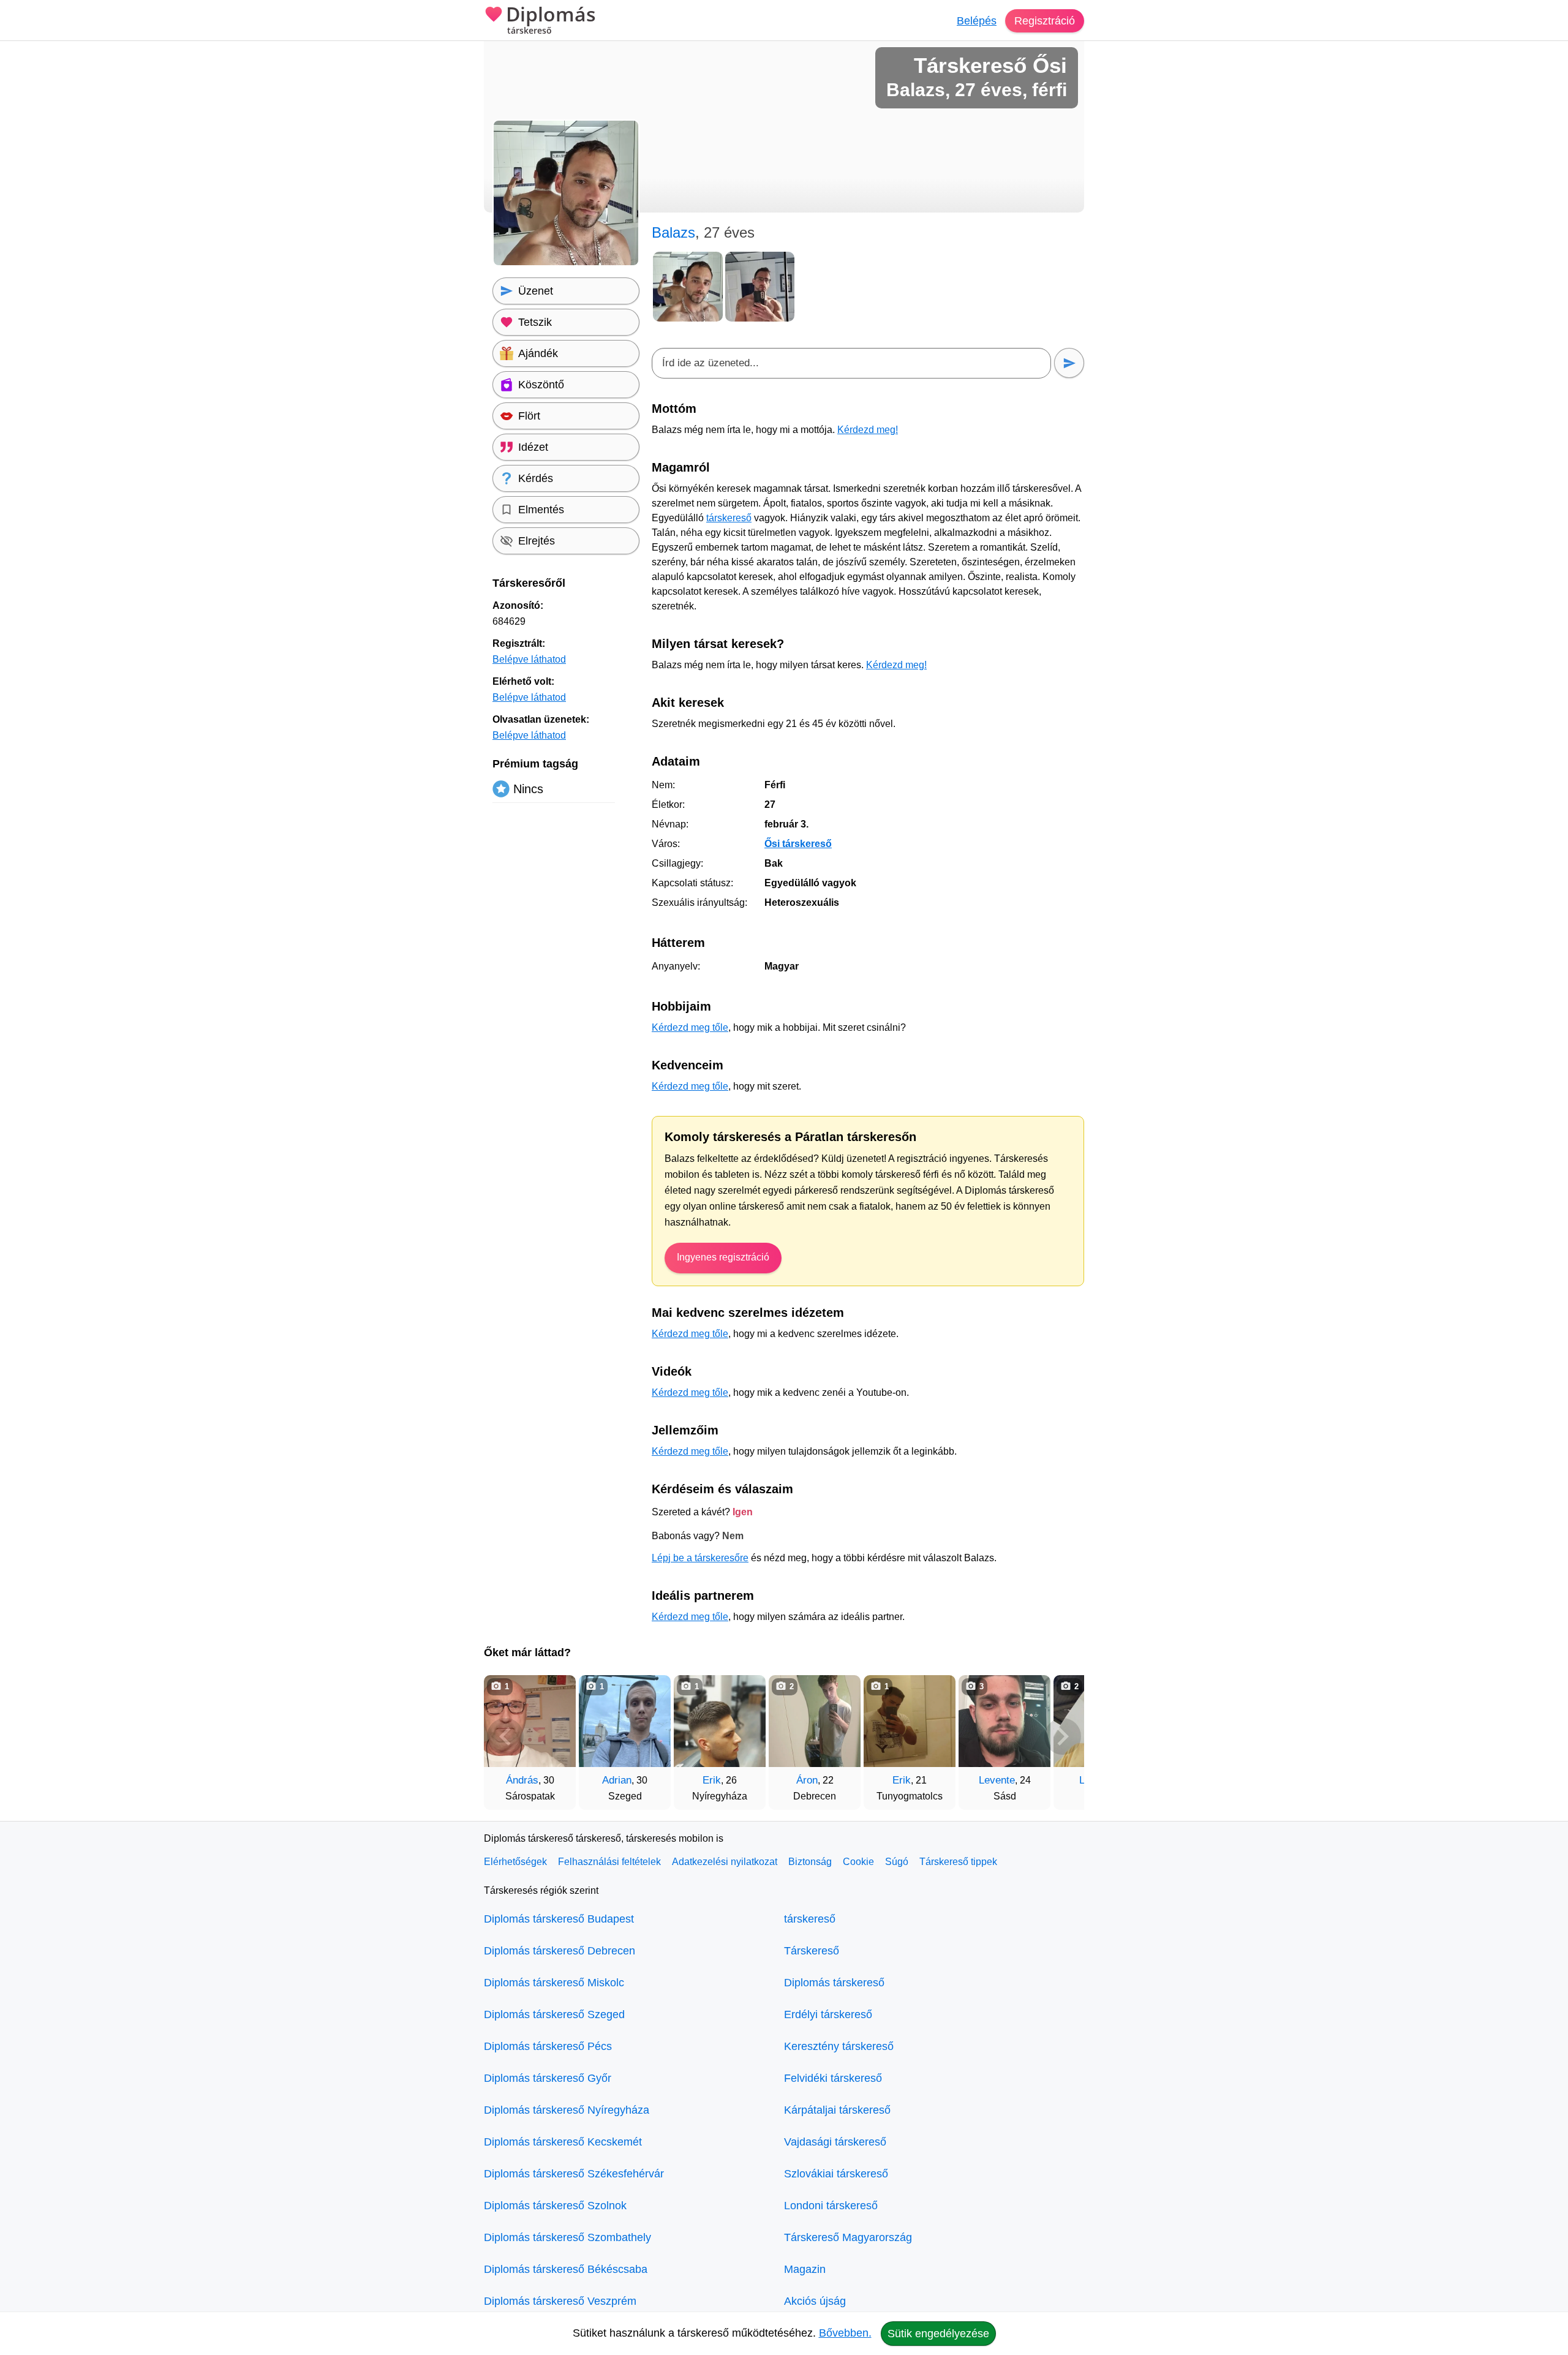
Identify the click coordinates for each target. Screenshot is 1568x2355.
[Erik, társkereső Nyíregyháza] (720, 1721)
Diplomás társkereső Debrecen (560, 1951)
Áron (807, 1780)
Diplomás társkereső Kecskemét (563, 2142)
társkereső (729, 518)
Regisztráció (1045, 21)
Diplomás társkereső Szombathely (567, 2237)
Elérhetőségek (515, 1862)
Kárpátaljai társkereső (837, 2110)
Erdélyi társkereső (828, 2014)
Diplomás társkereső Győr (548, 2078)
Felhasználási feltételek (609, 1862)
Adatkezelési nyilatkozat (725, 1862)
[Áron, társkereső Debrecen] (815, 1721)
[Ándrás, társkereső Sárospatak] (530, 1721)
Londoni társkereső (831, 2206)
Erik (712, 1780)
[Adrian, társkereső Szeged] (625, 1721)
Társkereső (812, 1951)
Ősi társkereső (798, 844)
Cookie (858, 1862)
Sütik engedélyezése (938, 2334)
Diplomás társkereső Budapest (559, 1919)
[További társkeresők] (1063, 1736)
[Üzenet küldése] (1069, 363)
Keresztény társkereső (839, 2046)
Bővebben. (845, 2333)
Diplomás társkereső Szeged (554, 2014)
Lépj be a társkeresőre (700, 1558)
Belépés (977, 21)
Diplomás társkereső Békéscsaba (566, 2269)
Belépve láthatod (529, 659)
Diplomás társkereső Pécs (548, 2046)
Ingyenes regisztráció (723, 1257)
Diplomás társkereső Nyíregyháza (567, 2110)
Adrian (617, 1780)
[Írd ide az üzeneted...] (851, 363)
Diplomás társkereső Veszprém (560, 2301)
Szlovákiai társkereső (836, 2174)
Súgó (897, 1862)
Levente (997, 1780)
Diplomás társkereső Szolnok (555, 2206)
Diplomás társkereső (834, 1983)
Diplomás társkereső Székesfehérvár (574, 2174)
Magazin (805, 2269)
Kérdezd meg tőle (690, 1027)
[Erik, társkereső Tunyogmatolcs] (910, 1721)
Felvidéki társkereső (833, 2078)
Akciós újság (815, 2301)
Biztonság (810, 1862)
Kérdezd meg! (868, 430)
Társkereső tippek (958, 1862)
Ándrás (522, 1780)
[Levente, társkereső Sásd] (1005, 1721)
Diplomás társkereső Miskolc (554, 1983)
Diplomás (551, 20)
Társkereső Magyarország (848, 2237)
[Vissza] (505, 1736)
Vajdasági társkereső (835, 2142)
